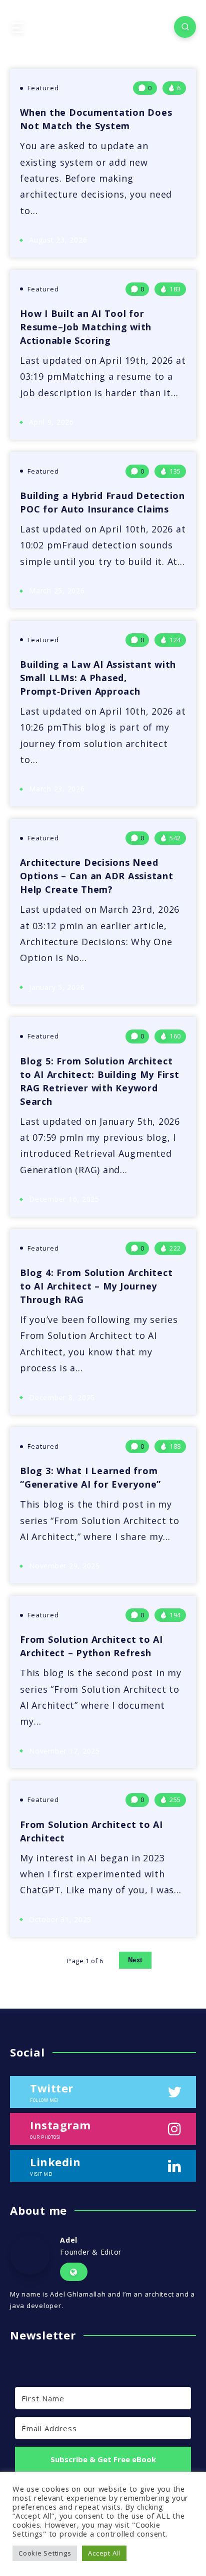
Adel (69, 2240)
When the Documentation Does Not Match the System (96, 119)
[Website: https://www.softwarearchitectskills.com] (74, 2272)
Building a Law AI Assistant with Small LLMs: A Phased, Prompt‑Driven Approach (98, 678)
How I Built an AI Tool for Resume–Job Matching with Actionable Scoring (86, 327)
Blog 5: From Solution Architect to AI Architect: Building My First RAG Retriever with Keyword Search (100, 1081)
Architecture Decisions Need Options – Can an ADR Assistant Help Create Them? (97, 876)
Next (135, 1960)
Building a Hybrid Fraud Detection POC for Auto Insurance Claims (102, 502)
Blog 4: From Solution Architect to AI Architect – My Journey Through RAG (96, 1286)
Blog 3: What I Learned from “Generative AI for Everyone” (90, 1477)
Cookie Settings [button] (45, 2553)
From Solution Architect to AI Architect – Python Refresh (91, 1646)
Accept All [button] (104, 2553)
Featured (43, 88)
